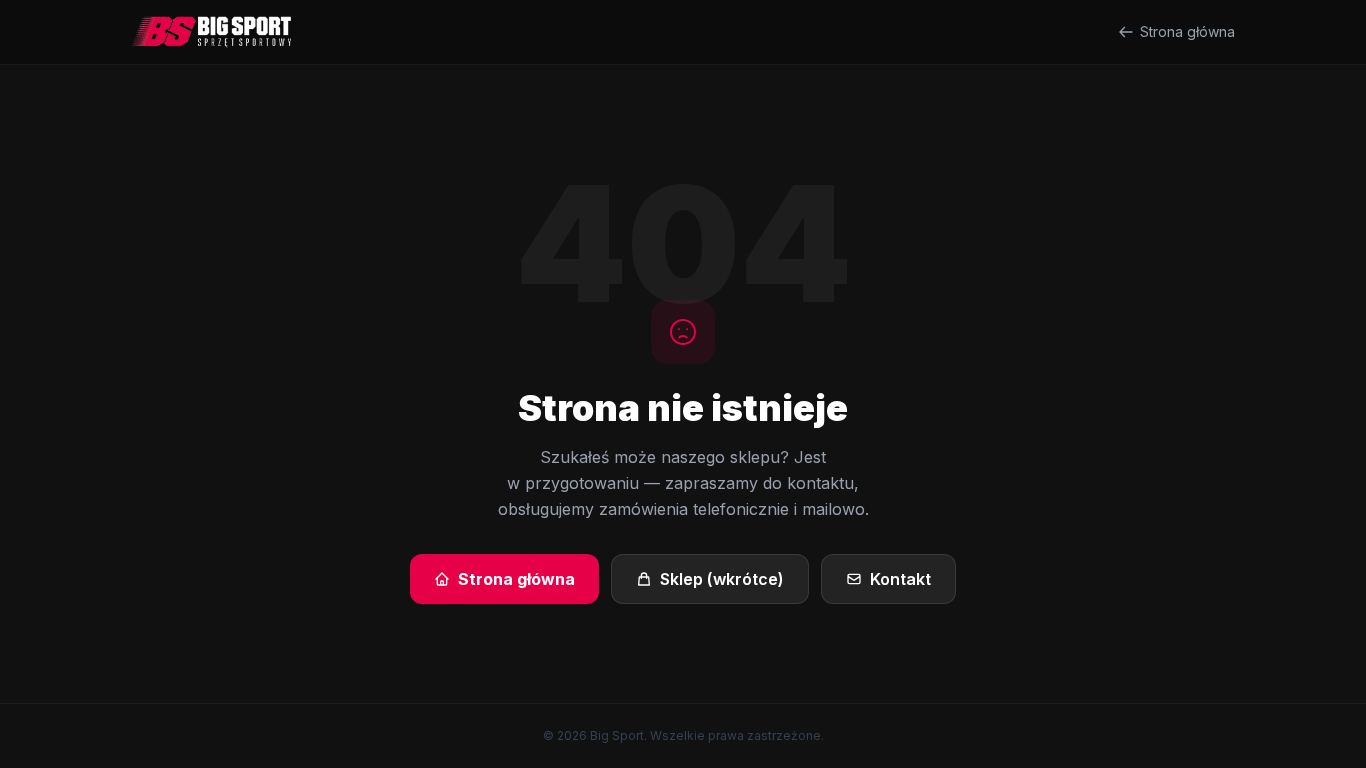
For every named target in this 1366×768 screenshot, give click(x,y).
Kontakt (900, 579)
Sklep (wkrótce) (722, 579)
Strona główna (1187, 31)
